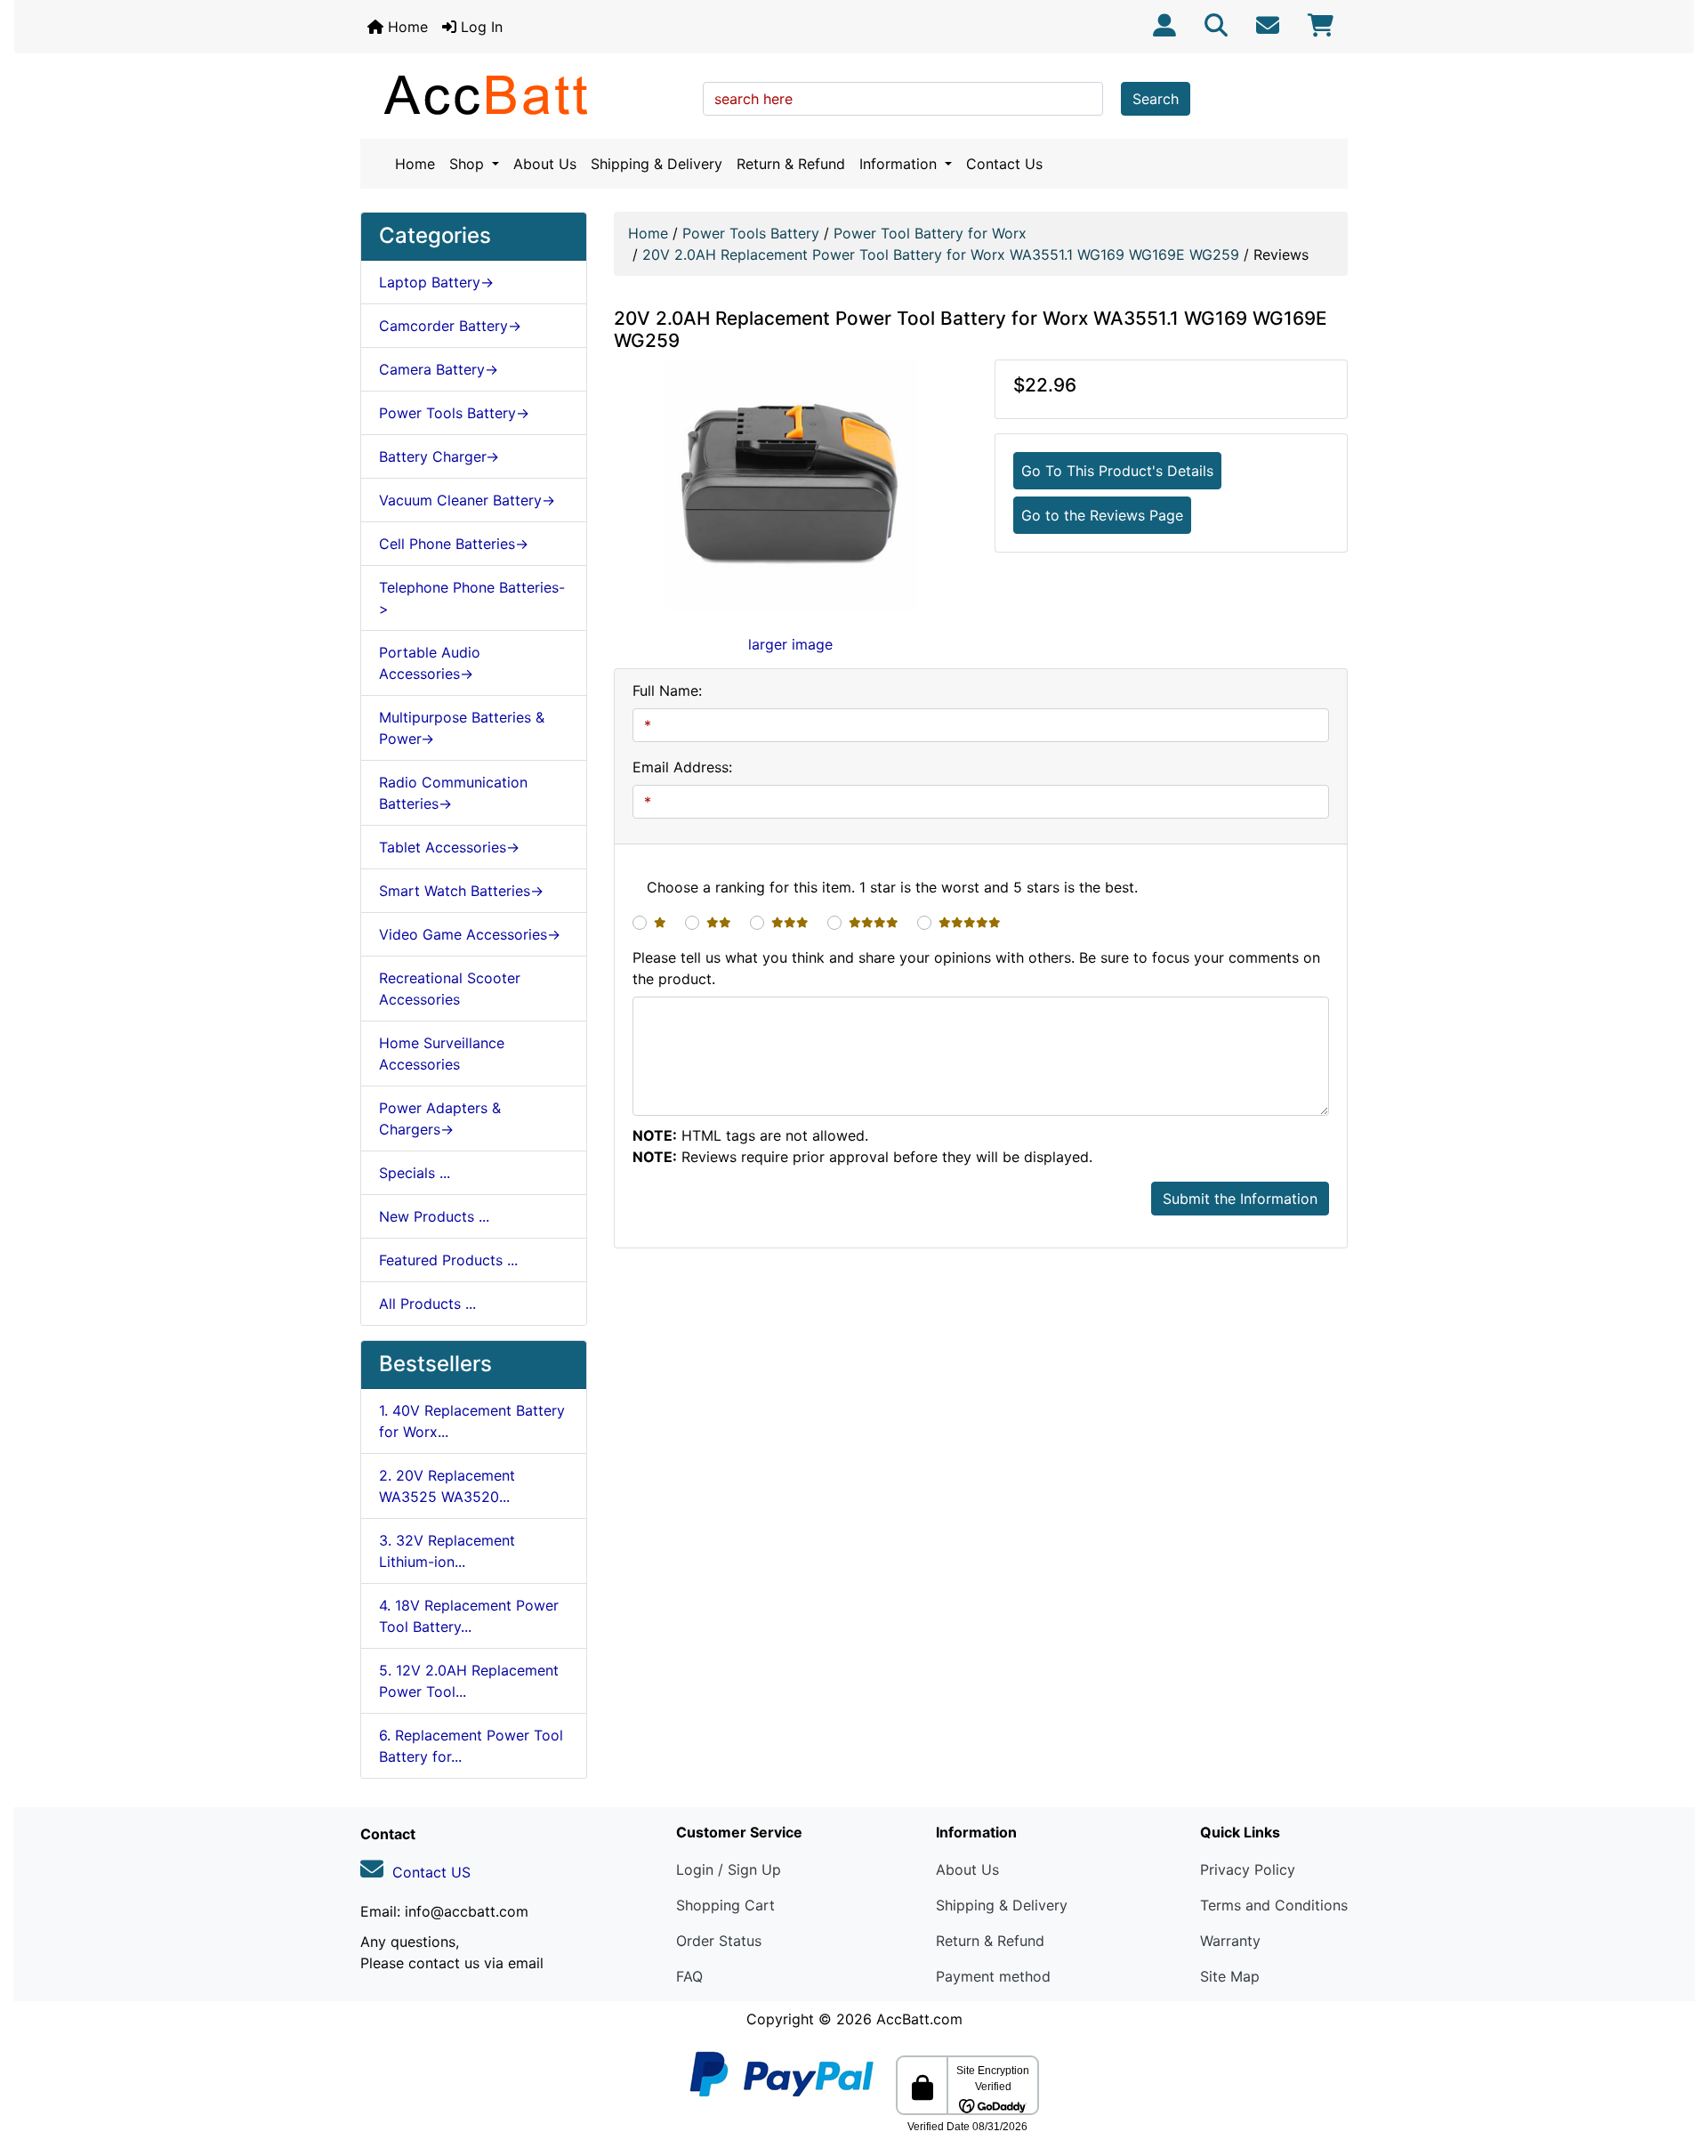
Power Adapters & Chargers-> (440, 1118)
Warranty (1230, 1941)
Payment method (993, 1976)
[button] (1675, 2068)
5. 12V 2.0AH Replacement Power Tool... (469, 1681)
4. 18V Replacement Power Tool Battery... (469, 1616)
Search (1156, 99)
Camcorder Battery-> (450, 326)
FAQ (689, 1976)
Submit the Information (1240, 1199)
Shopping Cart (725, 1905)
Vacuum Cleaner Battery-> (467, 500)
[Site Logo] (525, 94)
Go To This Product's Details (1117, 471)
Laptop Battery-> (436, 282)
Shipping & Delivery (657, 164)
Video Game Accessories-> (470, 934)
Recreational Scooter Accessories (450, 989)
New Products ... (434, 1216)
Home (406, 27)
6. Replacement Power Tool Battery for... (471, 1746)
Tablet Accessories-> (449, 847)
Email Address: (682, 767)
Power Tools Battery (751, 233)
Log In (479, 27)
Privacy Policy (1248, 1869)
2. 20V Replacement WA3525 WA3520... (447, 1486)
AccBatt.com (919, 2019)
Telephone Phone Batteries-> (472, 598)
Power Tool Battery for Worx (930, 233)
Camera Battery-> (439, 369)
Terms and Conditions (1274, 1905)
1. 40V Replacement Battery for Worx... (472, 1421)
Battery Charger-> (439, 456)
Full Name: (667, 690)
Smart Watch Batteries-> (461, 891)
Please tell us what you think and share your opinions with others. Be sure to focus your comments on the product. (976, 968)
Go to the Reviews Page (1102, 515)
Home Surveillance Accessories (442, 1054)
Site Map (1230, 1976)
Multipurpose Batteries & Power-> (462, 728)
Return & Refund (791, 164)
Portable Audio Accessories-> (430, 663)
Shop (469, 164)
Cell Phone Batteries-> (454, 544)
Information (900, 164)
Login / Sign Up (729, 1869)
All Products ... (427, 1304)
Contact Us (1004, 164)
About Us (545, 164)
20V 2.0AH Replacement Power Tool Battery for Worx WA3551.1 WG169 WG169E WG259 (941, 254)
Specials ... (415, 1173)
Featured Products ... (448, 1260)
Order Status (719, 1941)
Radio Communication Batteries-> (453, 793)
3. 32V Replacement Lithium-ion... (447, 1551)
